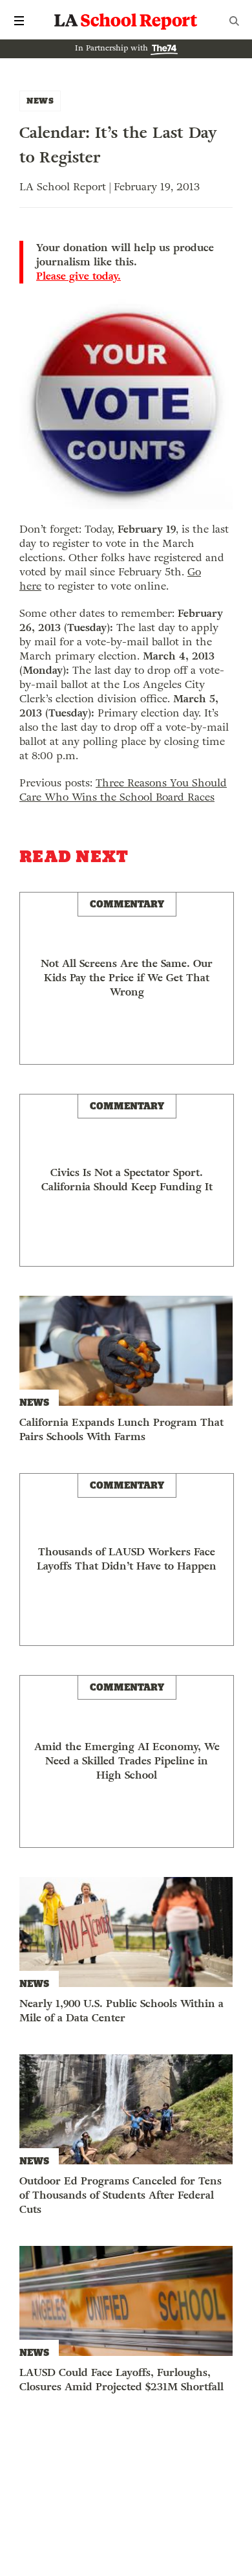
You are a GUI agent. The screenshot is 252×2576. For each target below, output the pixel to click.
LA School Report (126, 21)
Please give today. (79, 276)
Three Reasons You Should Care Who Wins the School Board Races (123, 790)
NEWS (40, 101)
